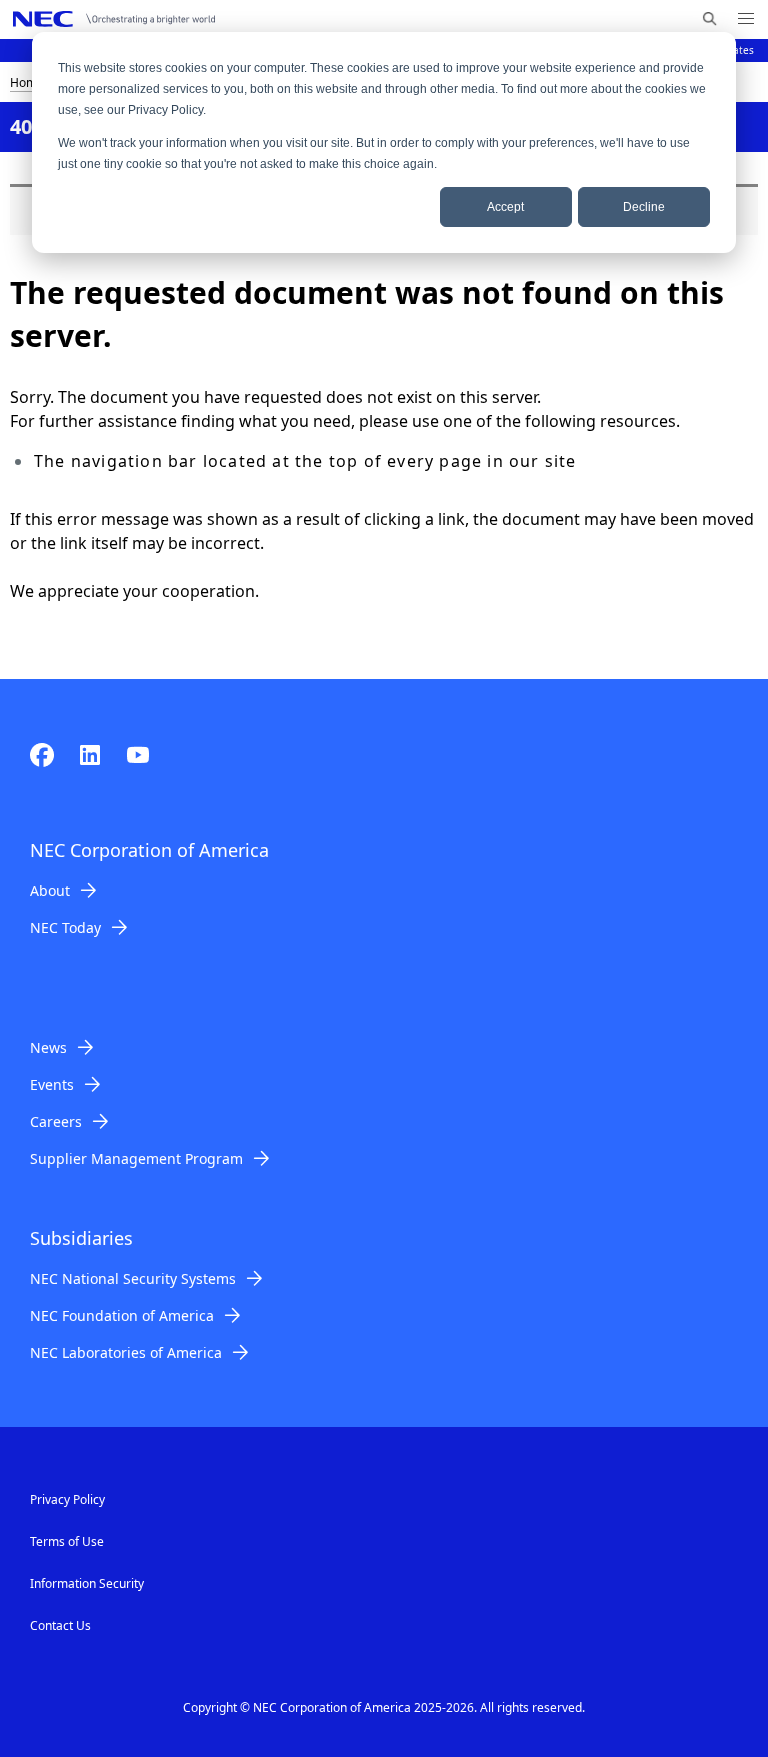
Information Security (87, 1583)
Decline (644, 207)
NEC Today (65, 927)
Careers (56, 1121)
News (48, 1047)
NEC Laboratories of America (126, 1352)
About (50, 890)
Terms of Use (67, 1541)
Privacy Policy (67, 1499)
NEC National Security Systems (133, 1278)
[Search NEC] (709, 19)
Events (52, 1084)
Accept (505, 207)
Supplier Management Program (136, 1158)
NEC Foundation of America (122, 1315)
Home (27, 82)
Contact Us (60, 1625)
